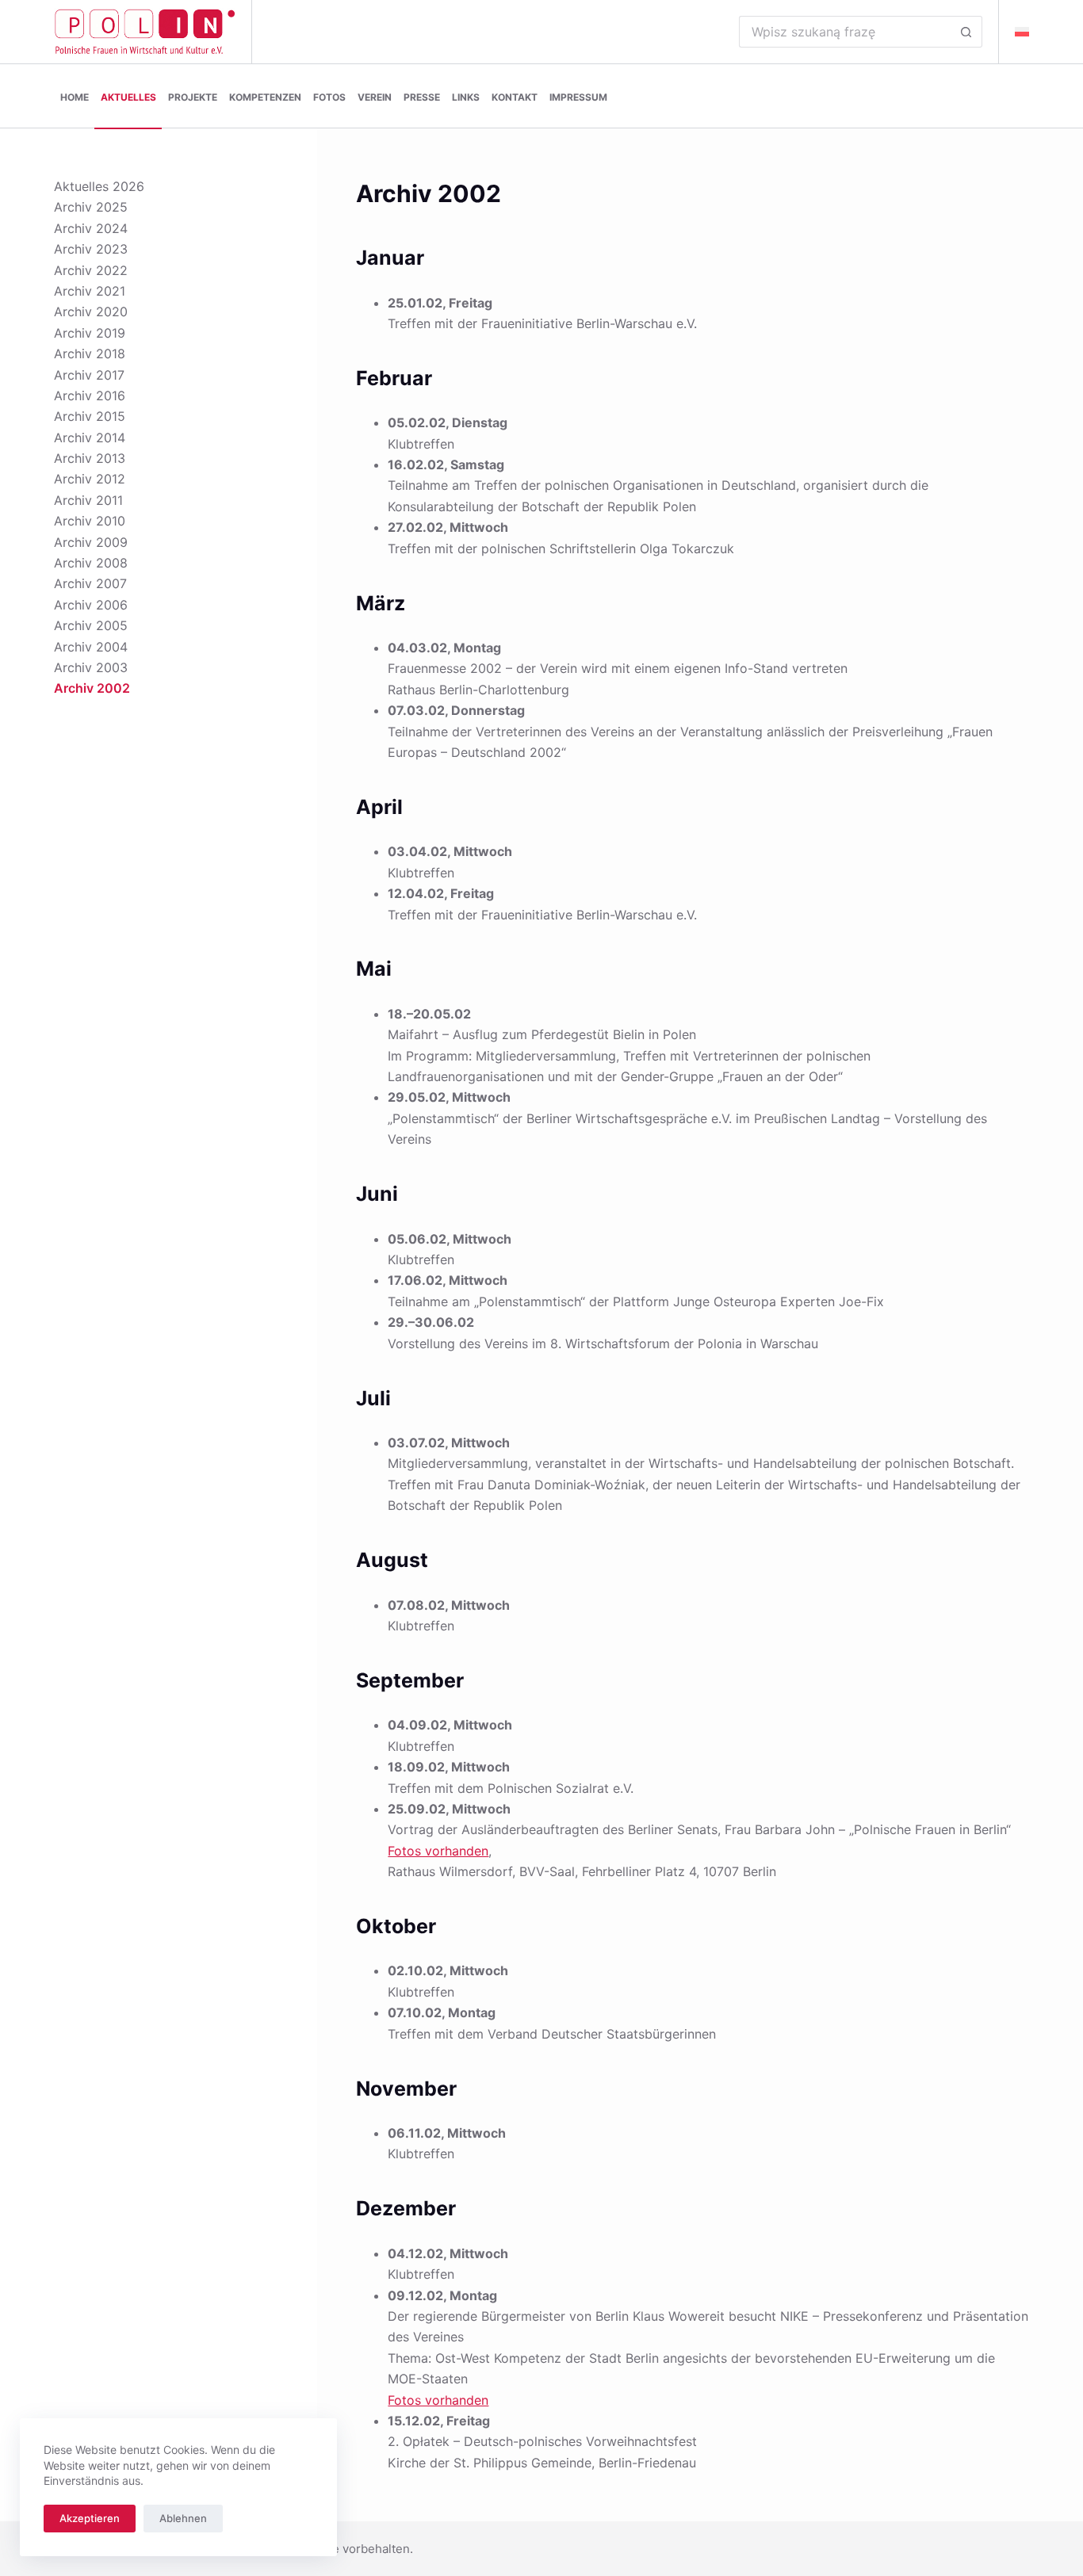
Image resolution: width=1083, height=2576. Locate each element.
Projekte (193, 97)
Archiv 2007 (90, 583)
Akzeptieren (90, 2518)
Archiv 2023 (91, 249)
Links (466, 97)
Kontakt (515, 97)
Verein (375, 97)
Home (75, 97)
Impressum (578, 97)
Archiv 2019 (90, 333)
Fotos (329, 97)
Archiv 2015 (90, 416)
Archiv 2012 (90, 479)
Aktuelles (128, 97)
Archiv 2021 (90, 291)
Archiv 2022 (91, 270)
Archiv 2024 (91, 228)
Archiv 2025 (91, 207)
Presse (422, 97)
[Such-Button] (966, 32)
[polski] (1022, 32)
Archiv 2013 (90, 458)
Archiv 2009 (91, 542)
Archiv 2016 (90, 396)
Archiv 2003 (91, 667)
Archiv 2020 (91, 311)
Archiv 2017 (89, 375)
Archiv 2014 (90, 438)
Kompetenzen (265, 97)
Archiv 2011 (88, 500)
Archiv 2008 (91, 563)
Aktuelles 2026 (99, 186)
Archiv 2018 (90, 354)
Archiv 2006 (91, 605)
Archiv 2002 (92, 688)
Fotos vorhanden (438, 1851)
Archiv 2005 (91, 625)
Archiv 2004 (91, 647)
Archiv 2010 (90, 521)
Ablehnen (183, 2518)
